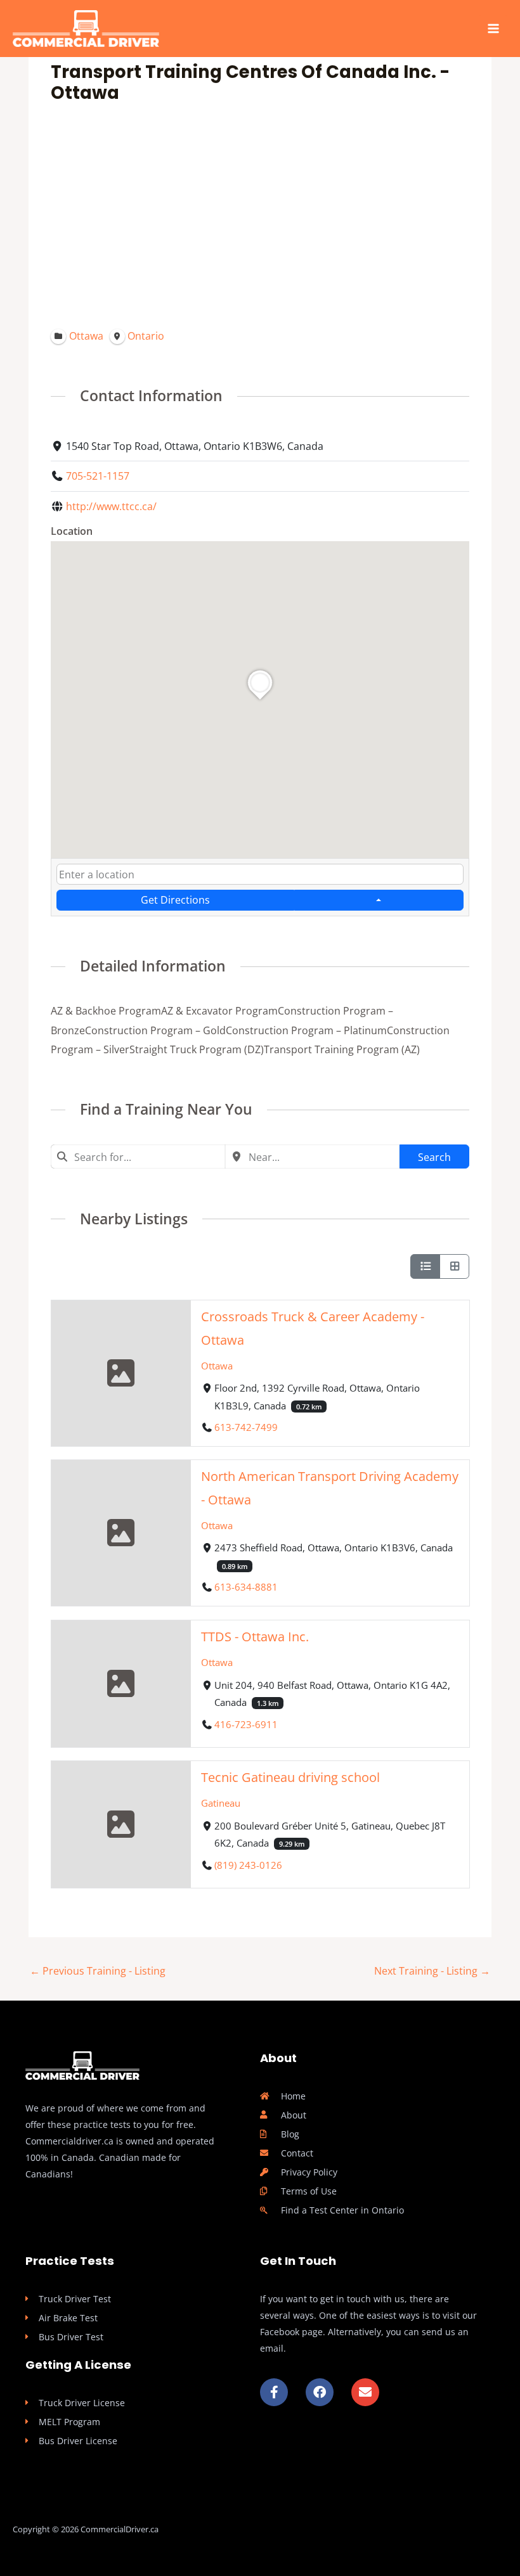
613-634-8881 (246, 1587)
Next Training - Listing (432, 1970)
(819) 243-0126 (248, 1865)
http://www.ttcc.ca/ (111, 506)
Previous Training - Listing (98, 1970)
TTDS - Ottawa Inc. (255, 1637)
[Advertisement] (260, 220)
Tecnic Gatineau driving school (290, 1777)
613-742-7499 (246, 1427)
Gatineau (221, 1803)
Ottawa (217, 1365)
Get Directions (175, 900)
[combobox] (260, 874)
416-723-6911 (246, 1724)
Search (434, 1157)
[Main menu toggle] (493, 29)
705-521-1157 (98, 476)
